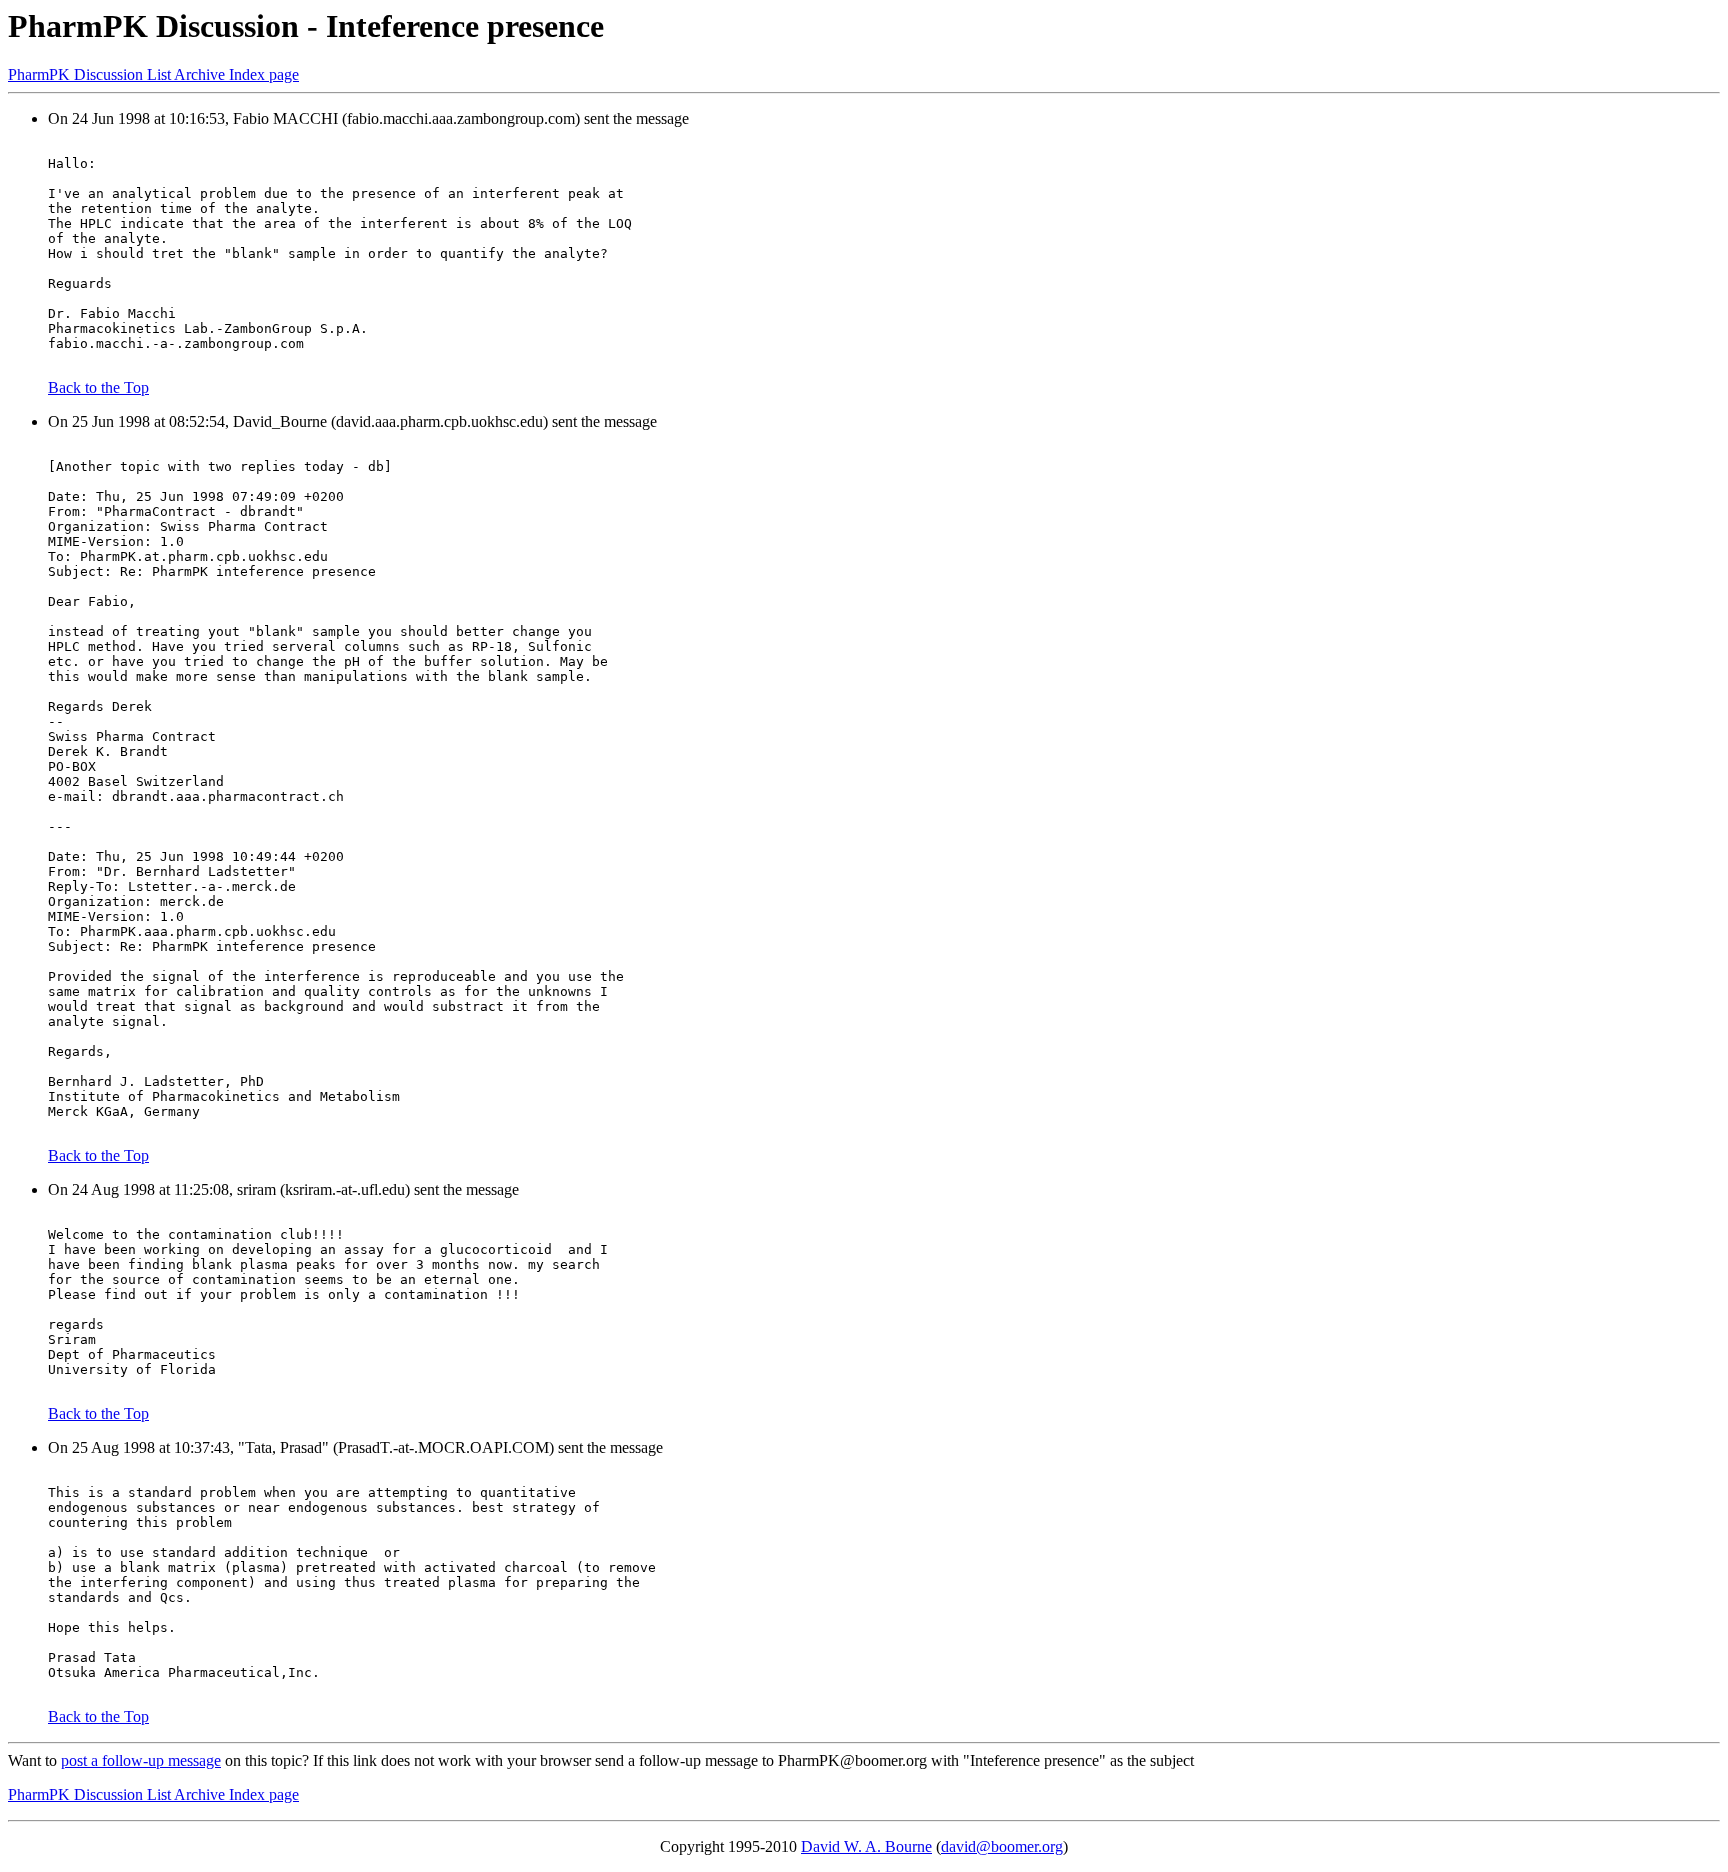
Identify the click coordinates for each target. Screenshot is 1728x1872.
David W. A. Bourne (866, 1846)
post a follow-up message (141, 1760)
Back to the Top (98, 387)
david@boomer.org (1002, 1846)
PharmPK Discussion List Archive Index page (153, 74)
